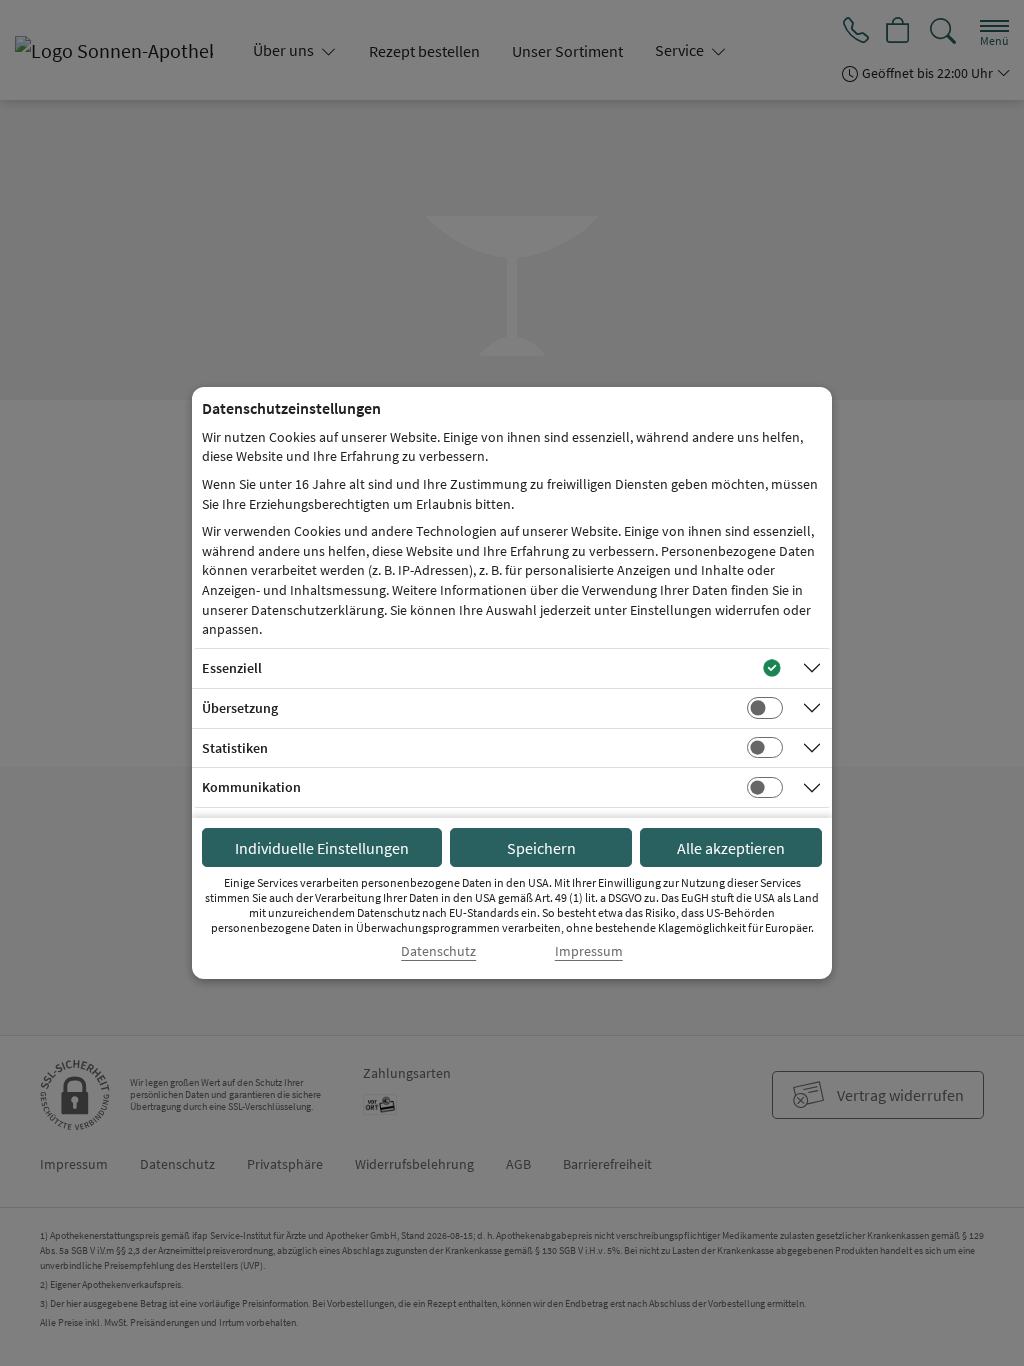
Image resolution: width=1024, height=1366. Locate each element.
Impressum (589, 951)
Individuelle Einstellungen (322, 848)
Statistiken (235, 748)
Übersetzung (240, 708)
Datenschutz (438, 951)
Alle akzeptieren (731, 848)
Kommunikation (251, 787)
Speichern (541, 848)
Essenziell (232, 668)
